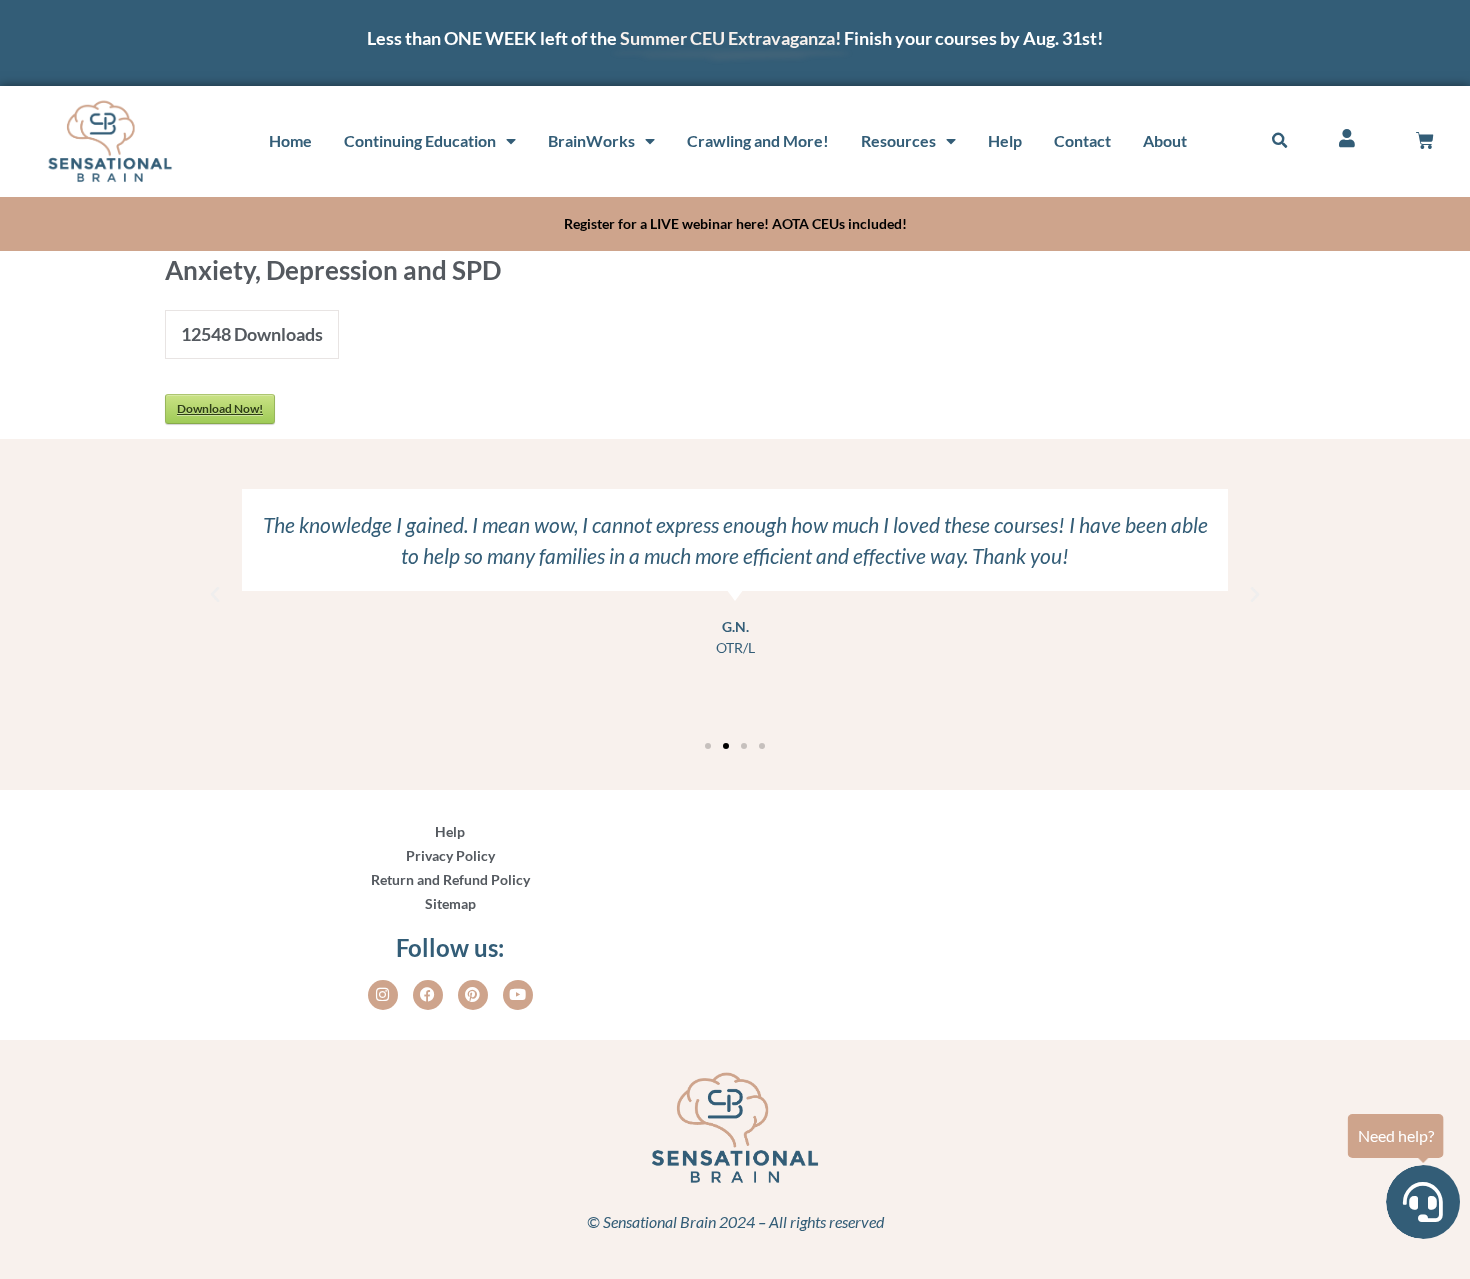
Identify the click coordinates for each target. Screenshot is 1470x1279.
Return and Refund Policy (450, 879)
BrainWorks (591, 140)
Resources (898, 140)
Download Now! (220, 408)
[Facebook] (428, 995)
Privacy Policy (450, 855)
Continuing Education (420, 140)
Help (1005, 140)
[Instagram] (383, 995)
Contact (1082, 140)
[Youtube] (518, 995)
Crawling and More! (758, 140)
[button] (1279, 141)
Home (290, 140)
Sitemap (450, 903)
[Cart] (1425, 141)
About (1165, 140)
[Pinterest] (473, 995)
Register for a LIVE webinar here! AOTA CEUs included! (735, 223)
